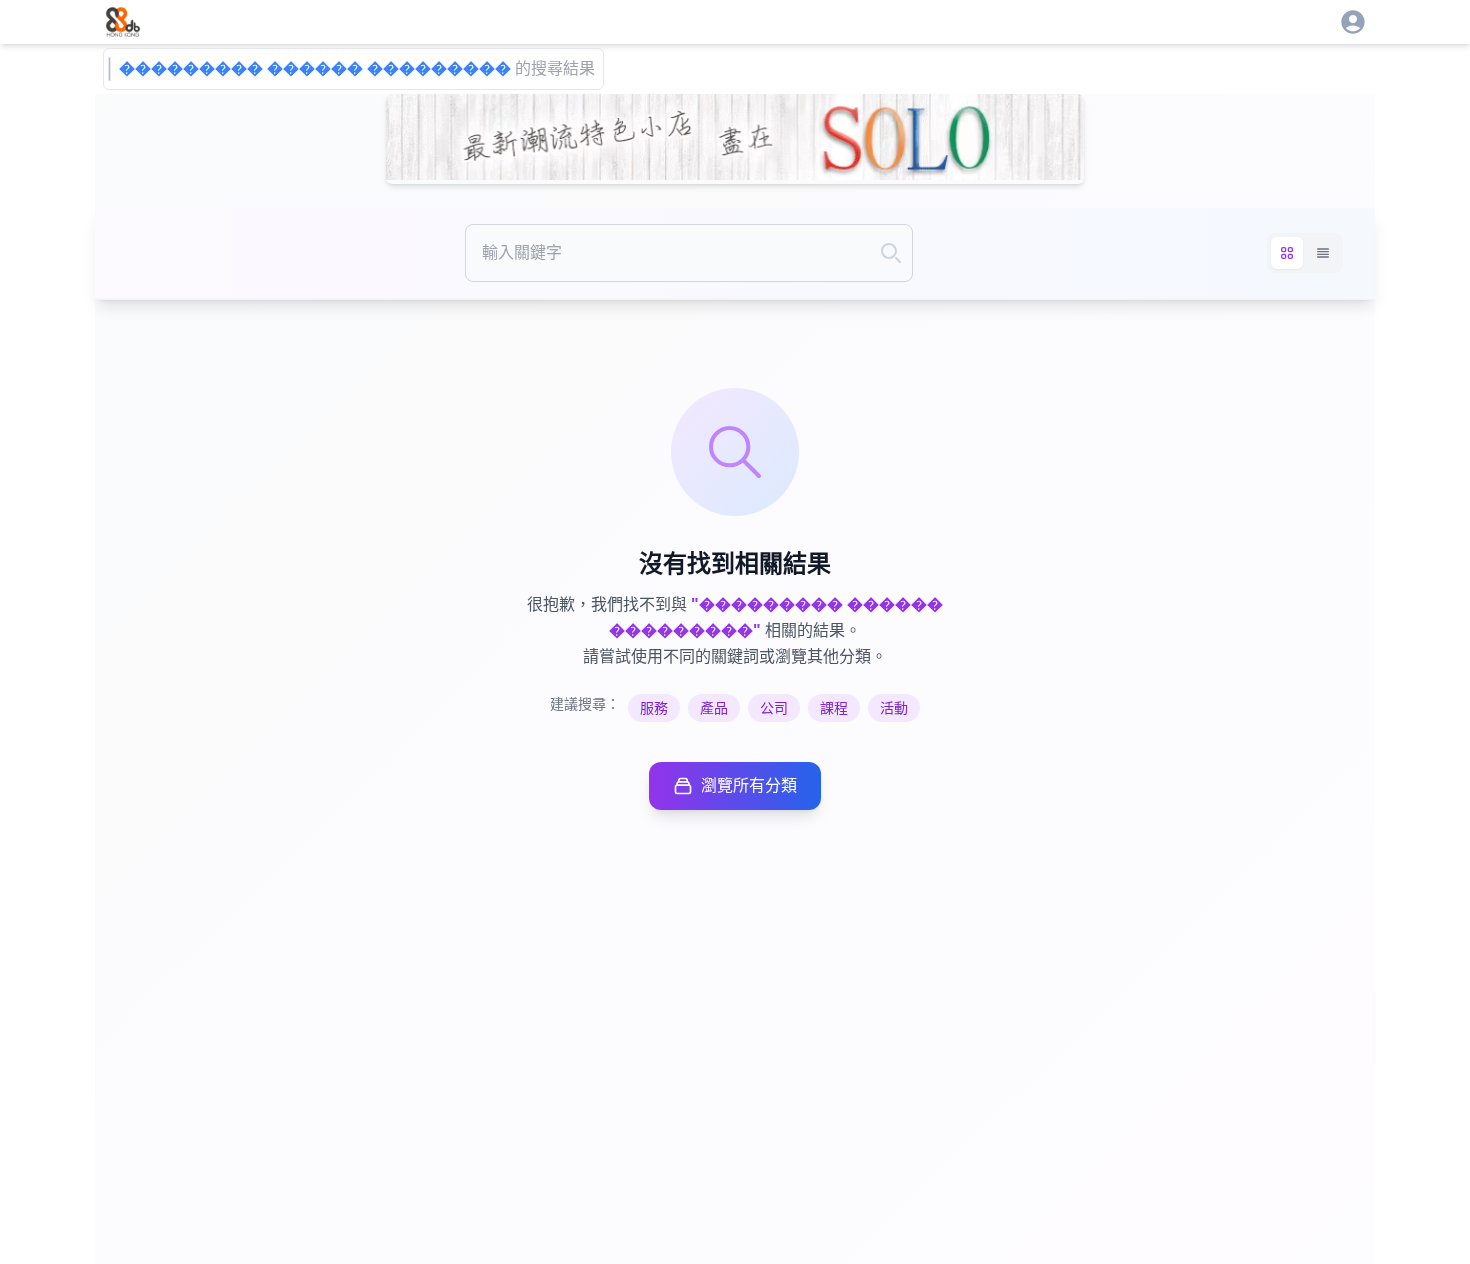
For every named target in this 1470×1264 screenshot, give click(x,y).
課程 (834, 708)
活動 (894, 708)
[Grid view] (1287, 253)
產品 (714, 708)
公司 (774, 708)
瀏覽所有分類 (749, 785)
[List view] (1323, 253)
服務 (654, 708)
